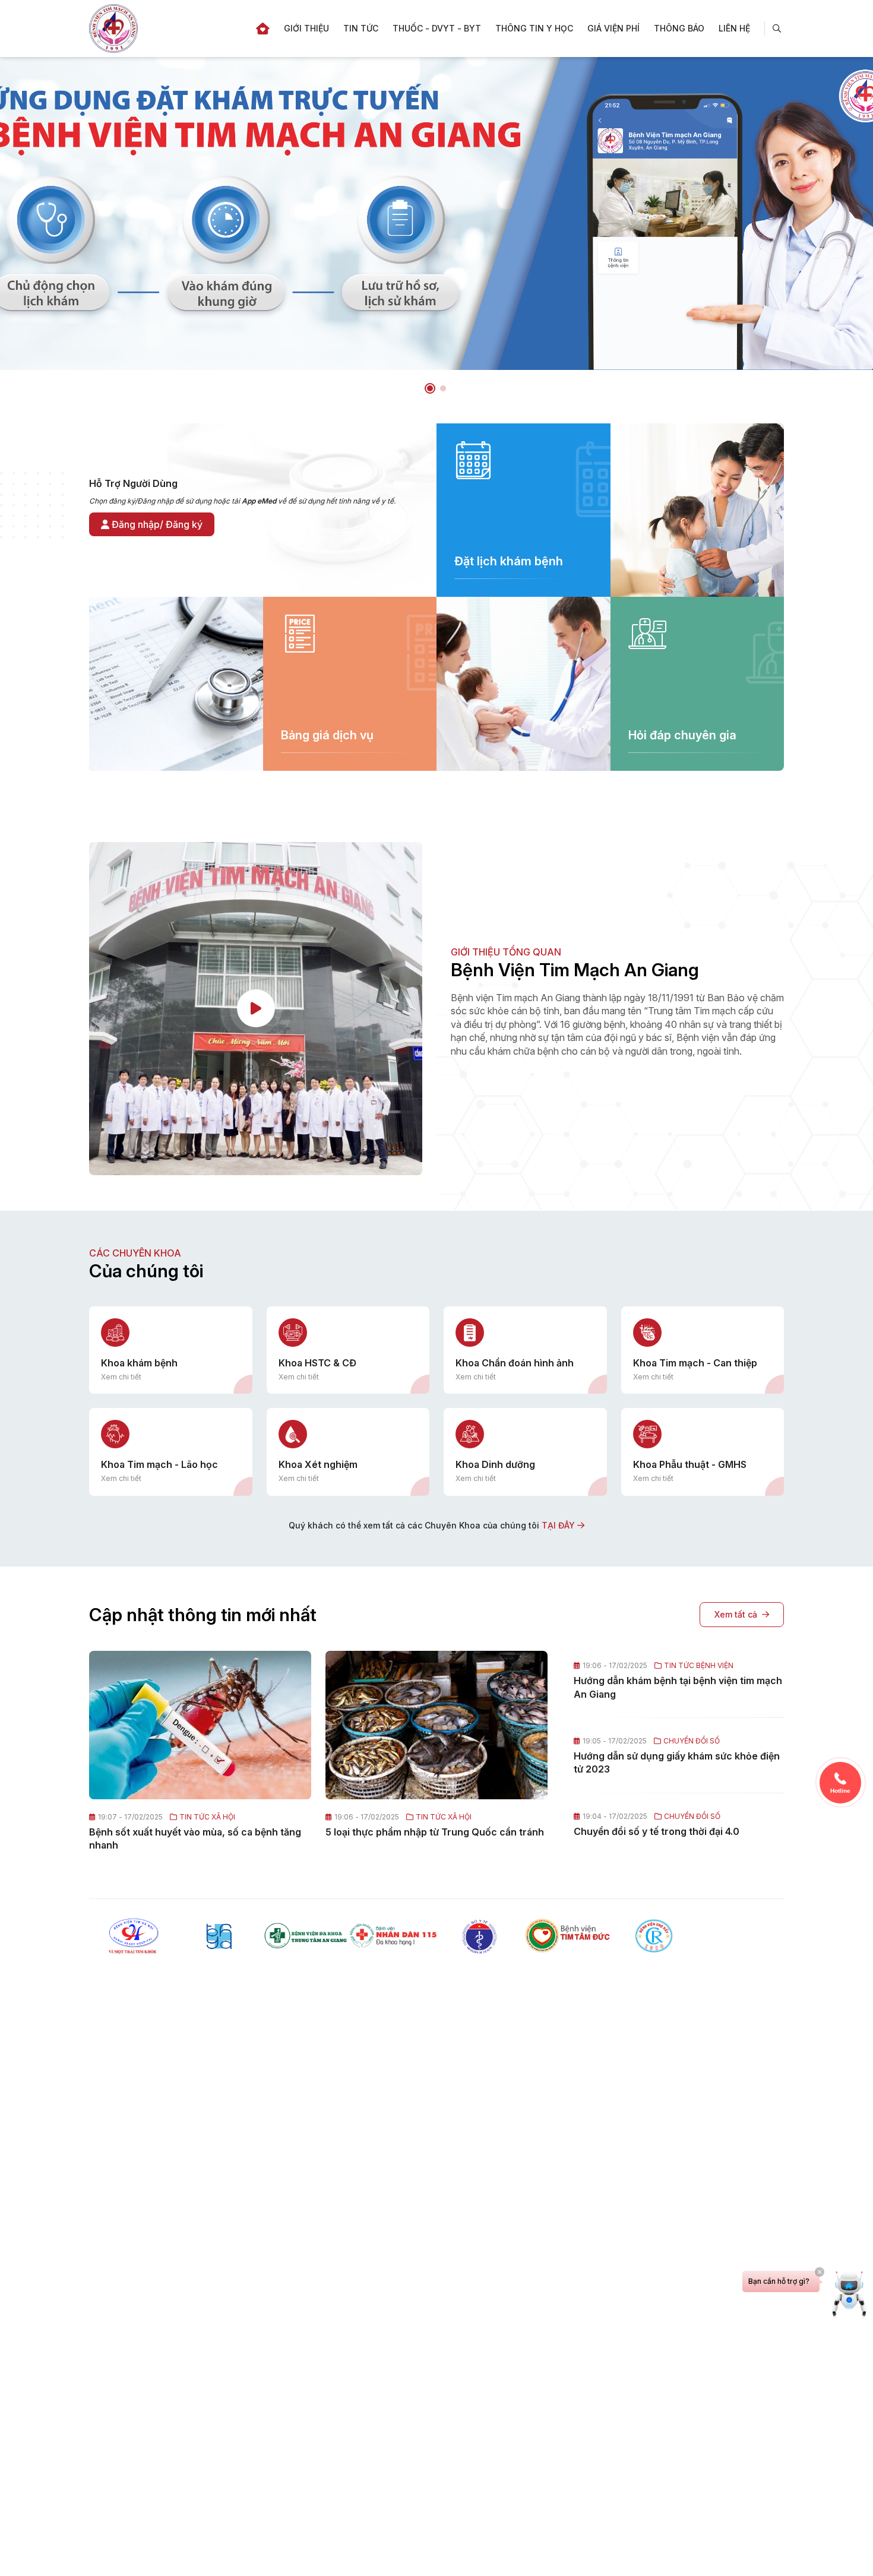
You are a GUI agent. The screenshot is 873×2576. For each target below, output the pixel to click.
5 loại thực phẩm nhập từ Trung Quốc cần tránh (435, 1832)
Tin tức (361, 28)
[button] (430, 388)
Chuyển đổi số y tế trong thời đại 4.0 (657, 1831)
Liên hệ (734, 28)
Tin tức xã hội (207, 1817)
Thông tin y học (534, 28)
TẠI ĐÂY (559, 1525)
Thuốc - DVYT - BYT (437, 28)
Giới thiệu (306, 28)
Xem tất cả (736, 1614)
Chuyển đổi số (692, 1741)
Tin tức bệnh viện (699, 1666)
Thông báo (679, 28)
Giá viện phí (613, 28)
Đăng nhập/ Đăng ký (156, 524)
